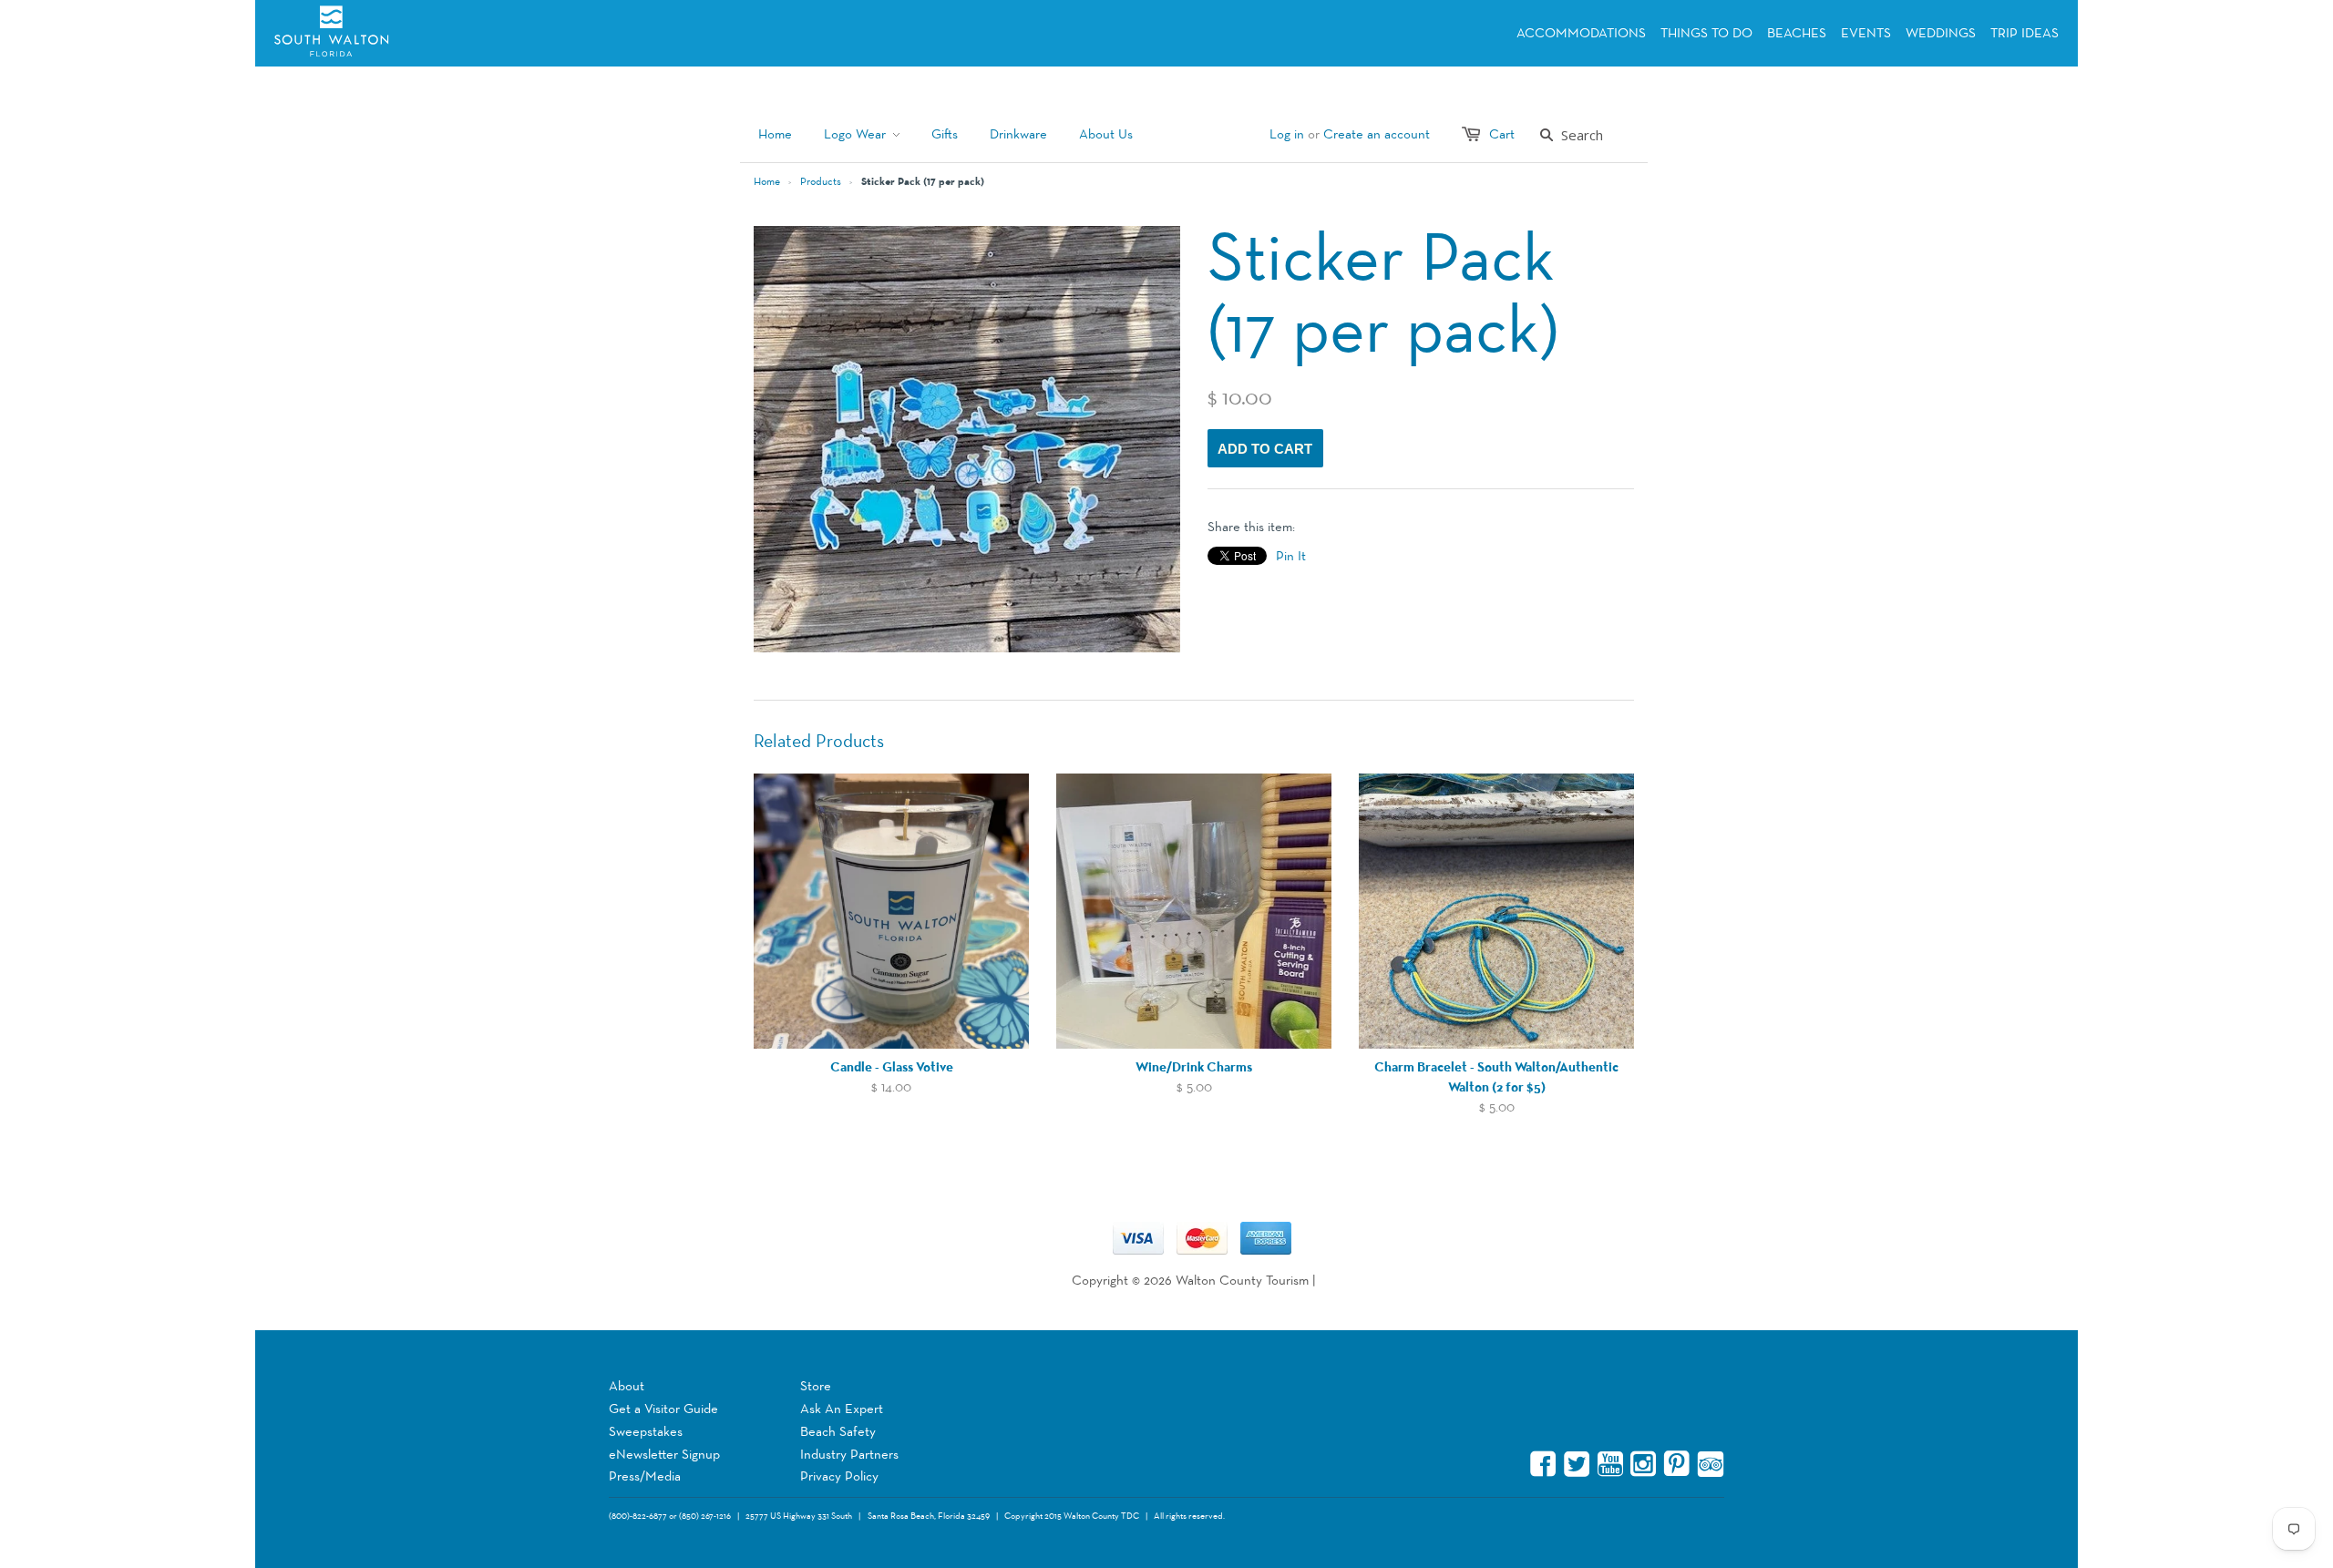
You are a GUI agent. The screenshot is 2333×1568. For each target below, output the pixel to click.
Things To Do (1706, 33)
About (627, 1386)
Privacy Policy (839, 1476)
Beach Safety (838, 1432)
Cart (1502, 134)
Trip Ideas (2025, 33)
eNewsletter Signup (664, 1455)
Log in (1287, 134)
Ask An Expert (842, 1409)
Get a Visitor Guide (663, 1409)
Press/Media (645, 1476)
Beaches (1797, 33)
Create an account (1377, 134)
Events (1866, 33)
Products (821, 182)
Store (816, 1386)
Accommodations (1581, 33)
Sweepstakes (646, 1432)
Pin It (1291, 556)
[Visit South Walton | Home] (389, 33)
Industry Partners (849, 1455)
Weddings (1941, 33)
